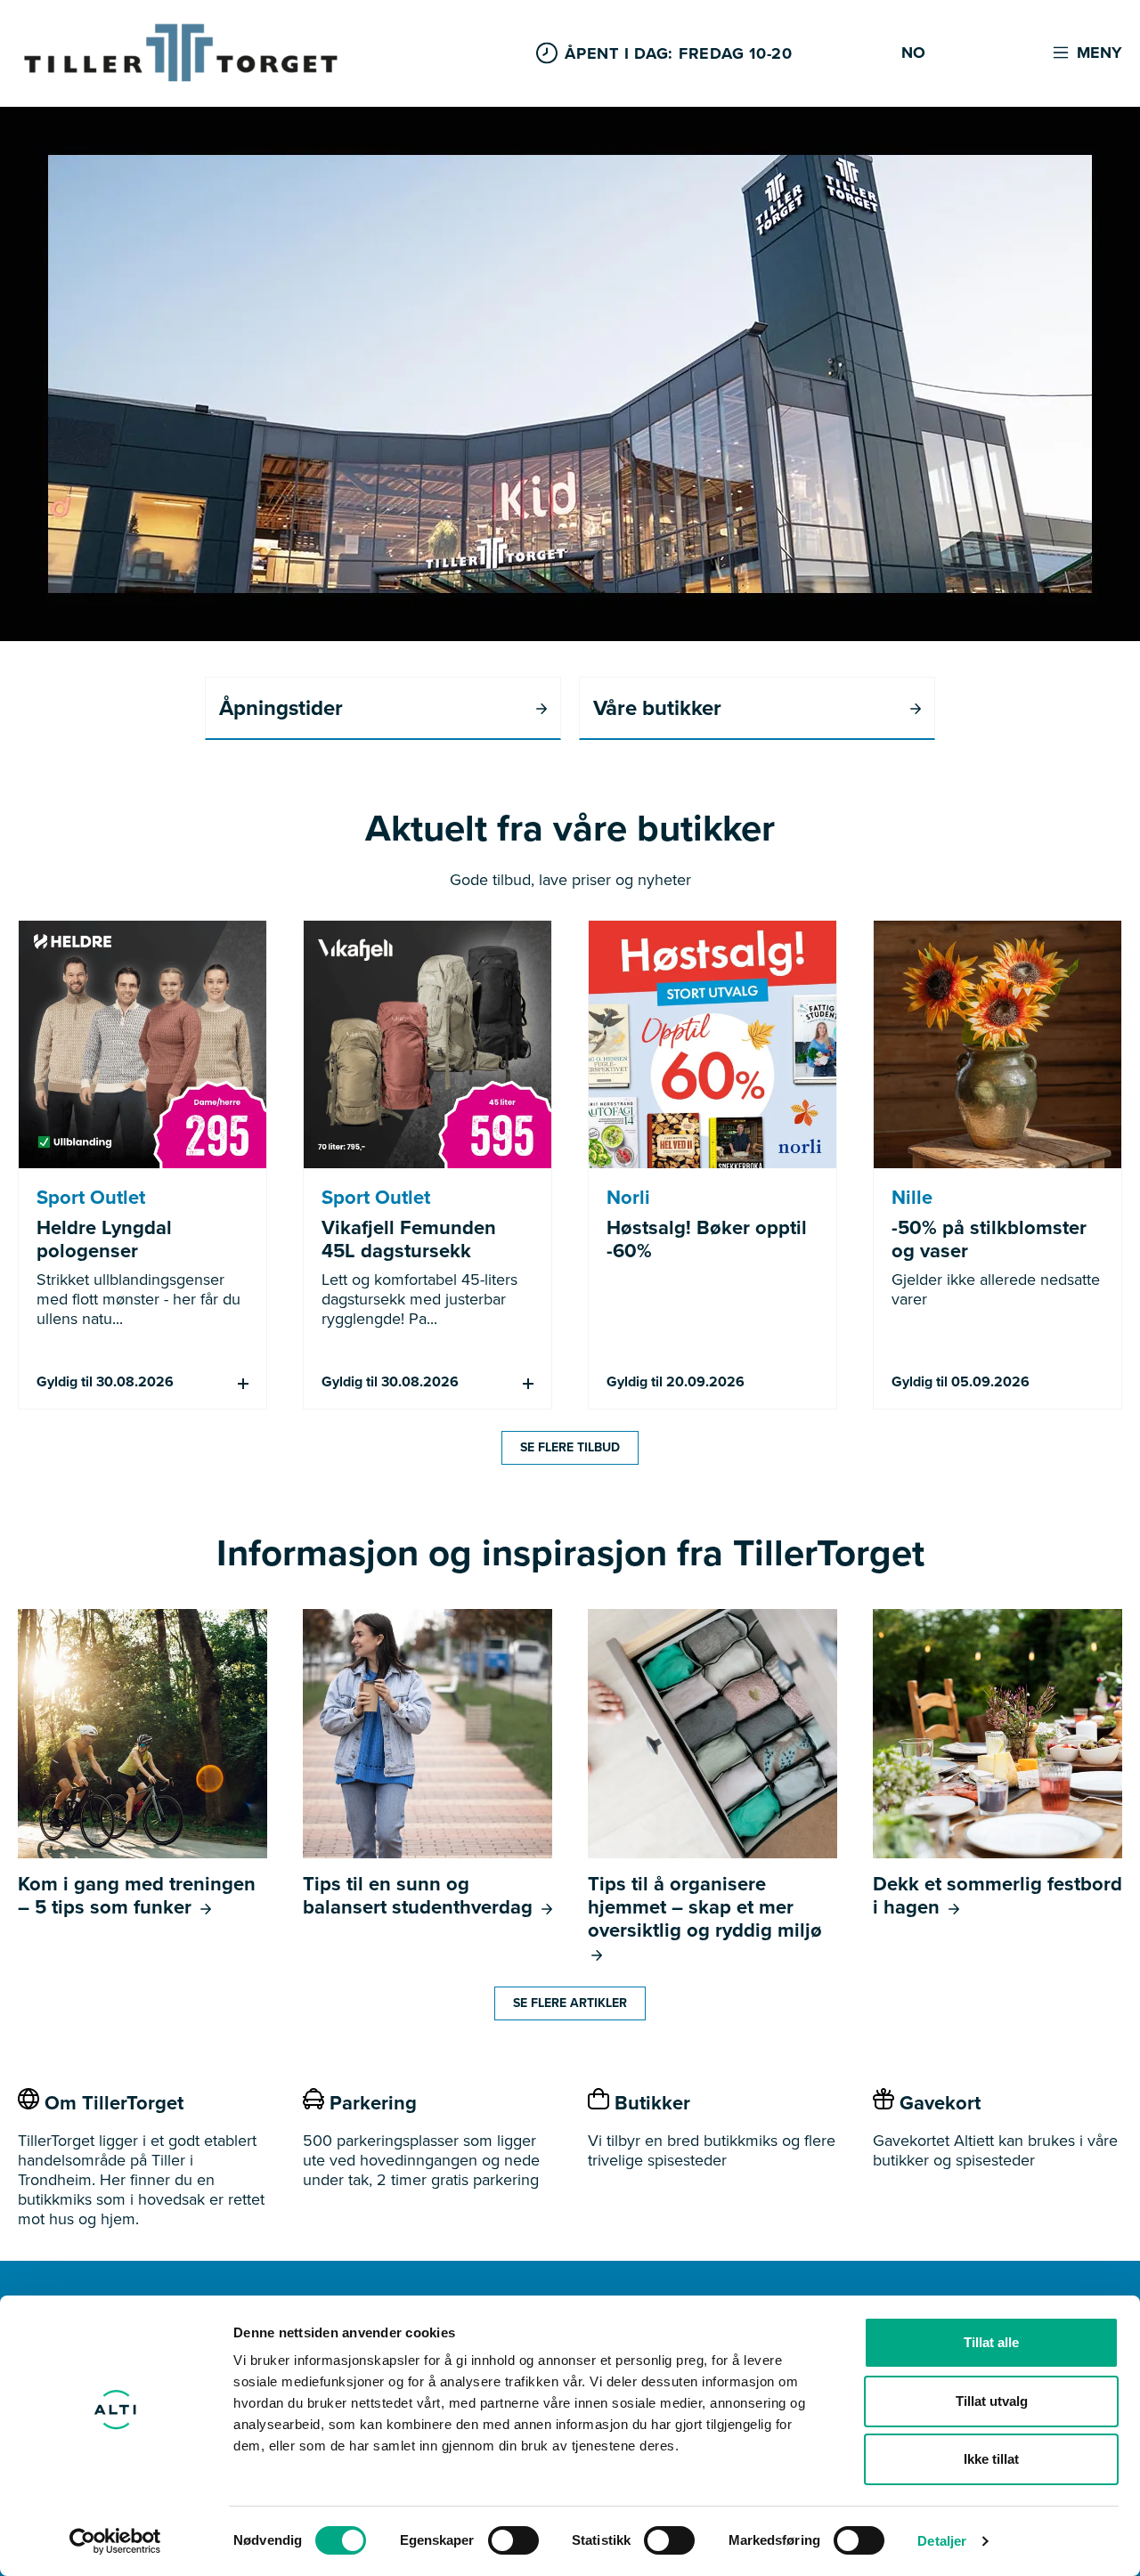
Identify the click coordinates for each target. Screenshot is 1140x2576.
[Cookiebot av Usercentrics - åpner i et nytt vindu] (115, 2541)
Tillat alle (991, 2342)
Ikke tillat (991, 2459)
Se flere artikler (570, 2003)
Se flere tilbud (570, 1447)
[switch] (513, 2540)
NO (913, 53)
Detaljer (942, 2541)
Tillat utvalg (992, 2401)
